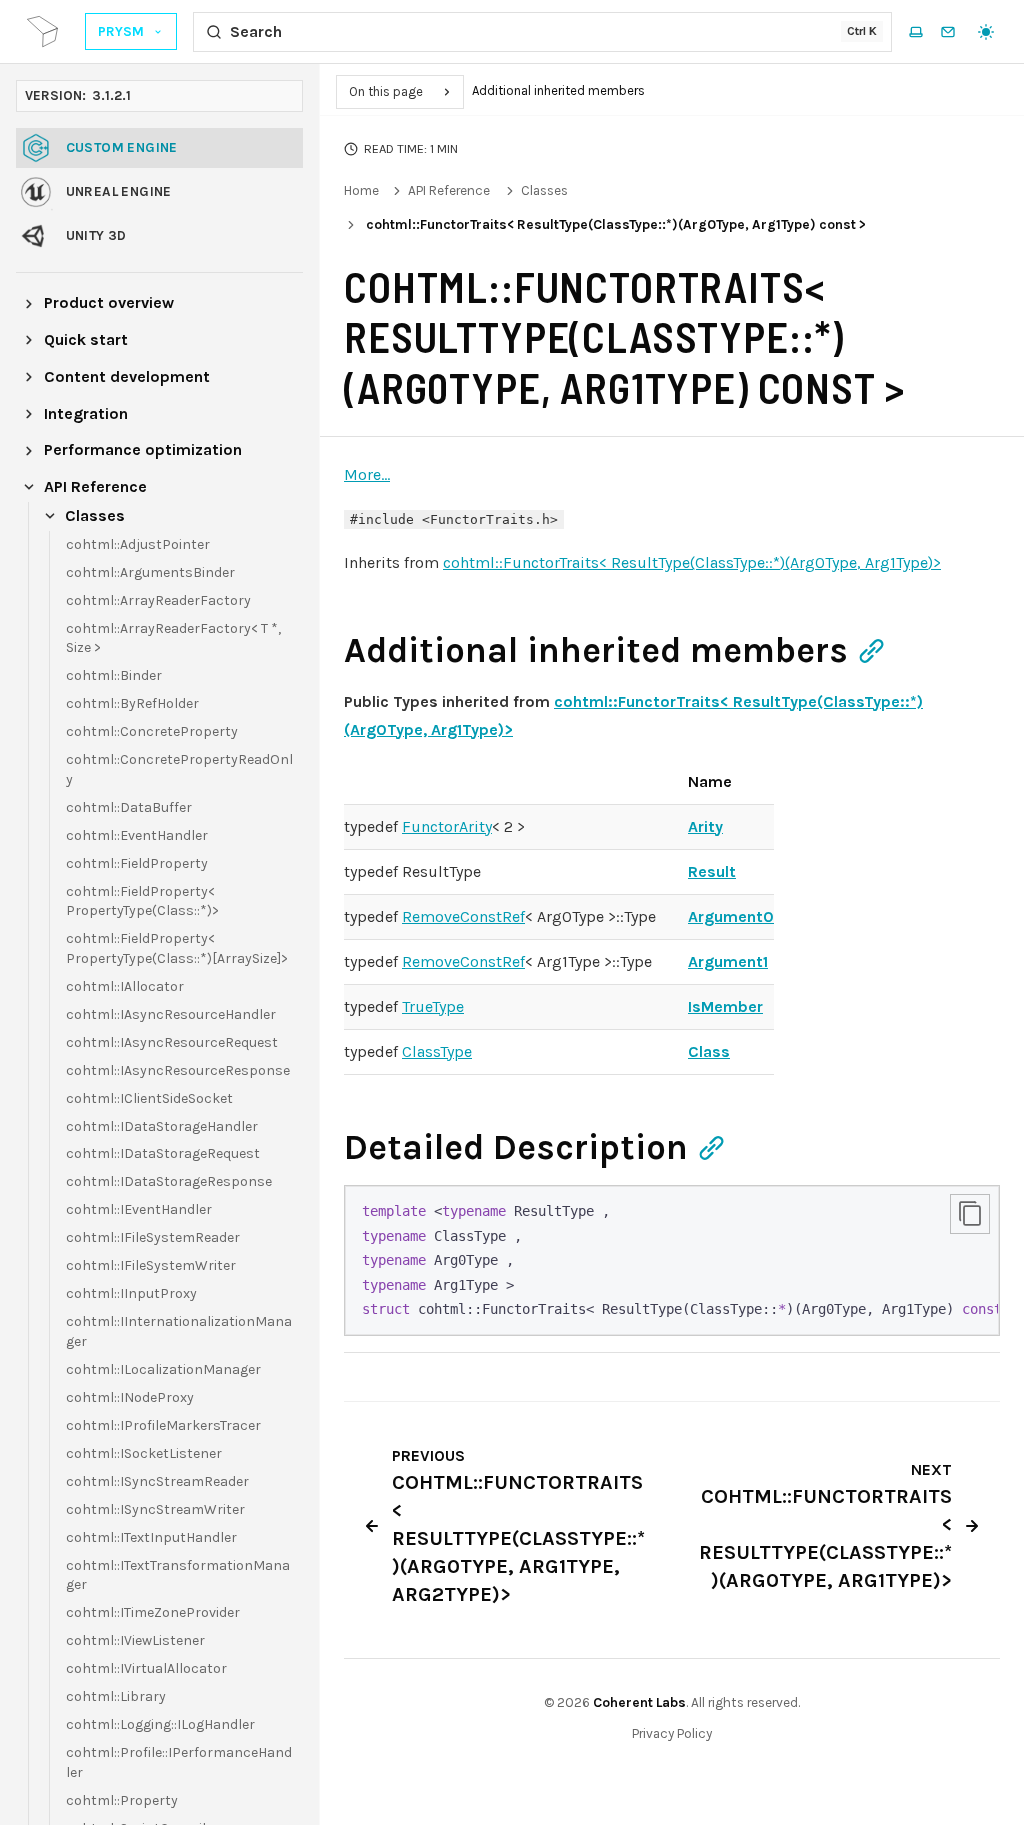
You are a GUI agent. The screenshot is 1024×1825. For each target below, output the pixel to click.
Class (709, 1051)
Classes (544, 190)
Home (361, 190)
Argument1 (728, 961)
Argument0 (731, 916)
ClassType (437, 1051)
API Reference (449, 190)
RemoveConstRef (463, 916)
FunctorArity (447, 826)
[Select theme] (986, 32)
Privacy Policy (672, 1733)
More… (367, 474)
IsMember (725, 1006)
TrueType (433, 1006)
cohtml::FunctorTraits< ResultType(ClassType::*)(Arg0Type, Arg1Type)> (692, 562)
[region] (672, 1260)
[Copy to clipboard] (970, 1214)
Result (712, 871)
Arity (705, 826)
